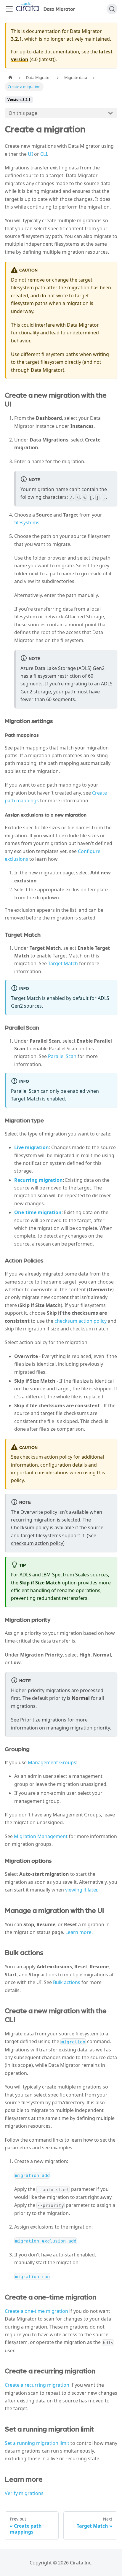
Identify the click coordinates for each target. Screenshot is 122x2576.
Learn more (78, 1932)
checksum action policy (81, 1321)
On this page (23, 113)
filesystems (27, 522)
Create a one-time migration (36, 2311)
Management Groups (52, 1762)
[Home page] (10, 78)
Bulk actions (67, 1982)
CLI (44, 154)
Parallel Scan (62, 1056)
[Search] (112, 9)
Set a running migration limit (37, 2443)
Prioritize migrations (43, 1720)
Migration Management (41, 1836)
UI (30, 154)
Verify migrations (24, 2493)
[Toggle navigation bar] (9, 9)
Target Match (63, 963)
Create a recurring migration (37, 2385)
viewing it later (81, 1890)
